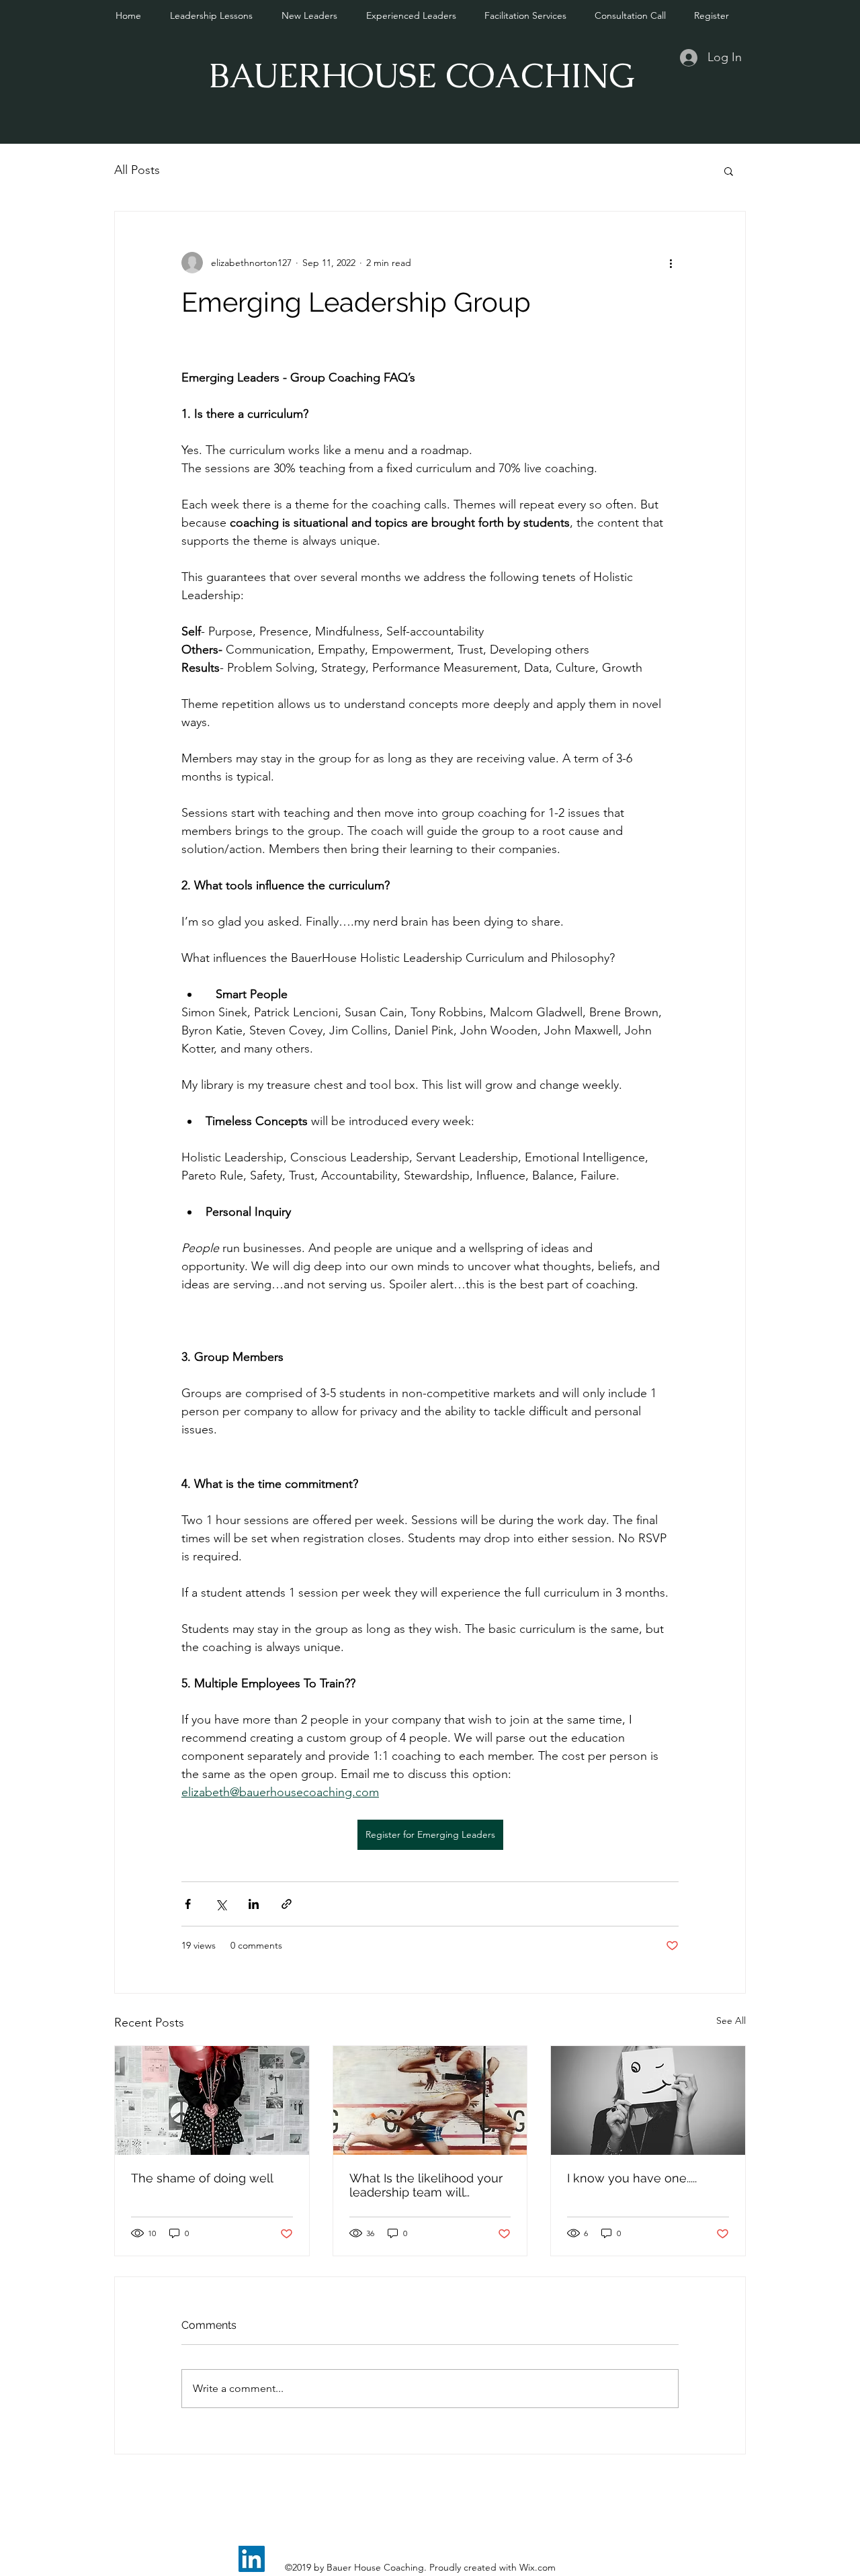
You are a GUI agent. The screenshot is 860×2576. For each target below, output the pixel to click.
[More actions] (671, 263)
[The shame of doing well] (212, 2100)
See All (731, 2020)
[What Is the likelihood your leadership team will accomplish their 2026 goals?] (430, 2100)
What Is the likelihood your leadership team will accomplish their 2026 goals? (426, 2185)
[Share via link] (287, 1904)
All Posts (137, 170)
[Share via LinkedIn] (254, 1904)
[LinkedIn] (252, 2559)
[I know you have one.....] (648, 2100)
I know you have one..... (632, 2178)
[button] (729, 171)
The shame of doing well (202, 2178)
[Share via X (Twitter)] (221, 1904)
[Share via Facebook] (188, 1904)
